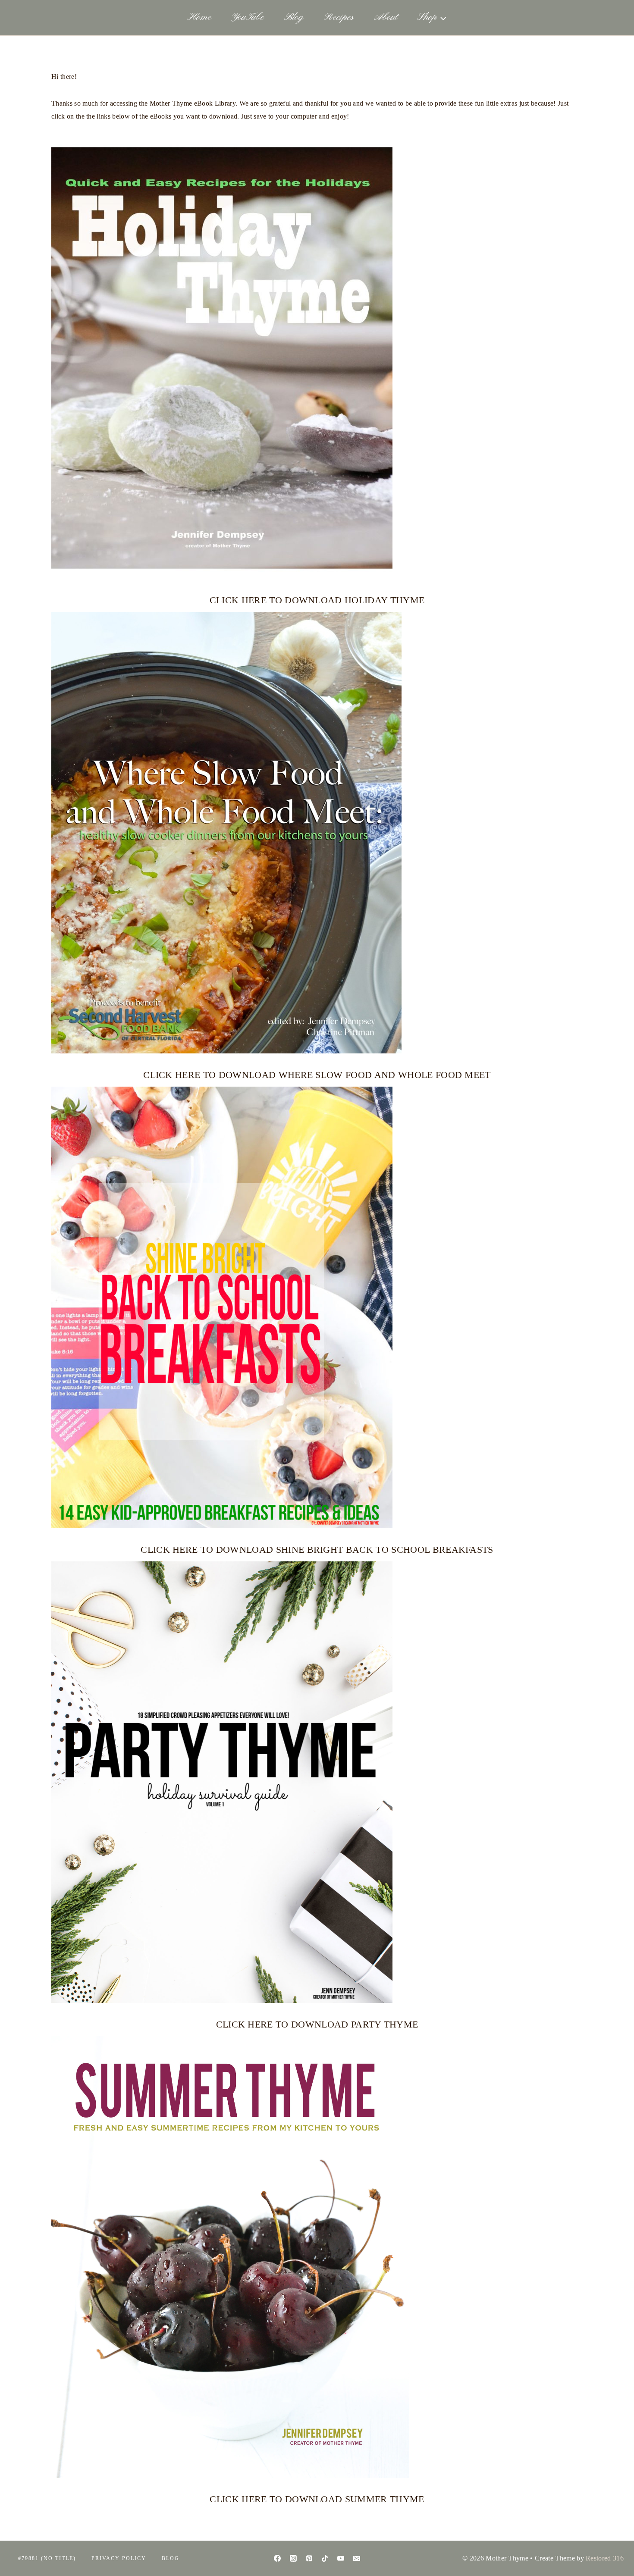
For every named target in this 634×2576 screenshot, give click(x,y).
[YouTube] (341, 2558)
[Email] (357, 2558)
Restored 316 (605, 2558)
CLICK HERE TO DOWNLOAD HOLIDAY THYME (317, 600)
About (386, 17)
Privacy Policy (119, 2558)
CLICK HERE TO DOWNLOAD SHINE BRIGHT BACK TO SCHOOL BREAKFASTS (317, 1550)
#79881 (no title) (47, 2558)
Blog (294, 17)
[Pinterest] (309, 2558)
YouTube (248, 17)
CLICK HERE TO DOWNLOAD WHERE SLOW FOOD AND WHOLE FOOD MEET (317, 1075)
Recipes (339, 17)
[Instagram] (293, 2558)
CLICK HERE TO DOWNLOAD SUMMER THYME (317, 2499)
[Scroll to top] (614, 2543)
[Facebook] (277, 2558)
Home (199, 17)
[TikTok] (325, 2558)
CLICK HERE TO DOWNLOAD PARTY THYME (317, 2024)
